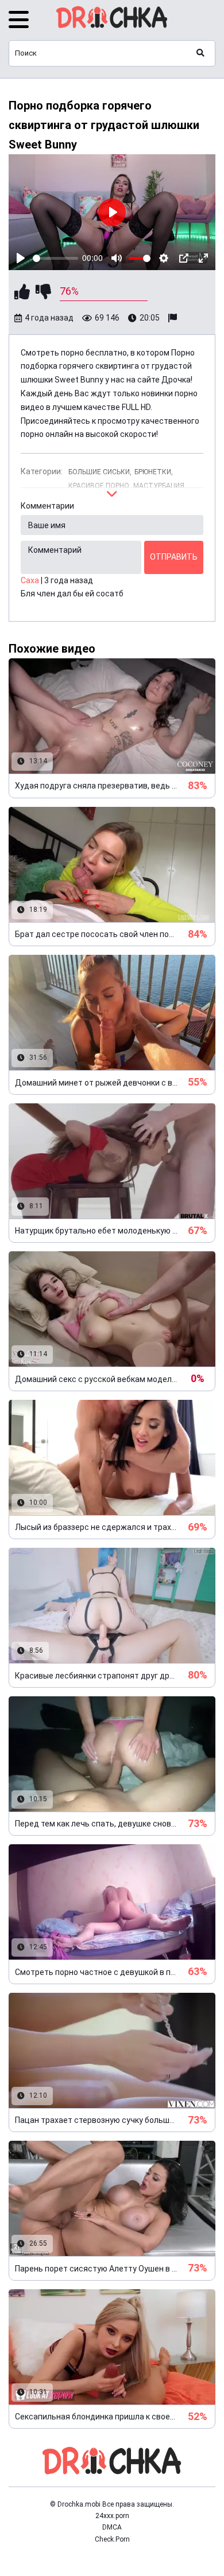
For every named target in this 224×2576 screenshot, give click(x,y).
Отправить (174, 557)
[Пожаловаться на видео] (174, 318)
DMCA (112, 2527)
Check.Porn (112, 2539)
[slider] (55, 258)
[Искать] (200, 53)
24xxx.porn (112, 2516)
